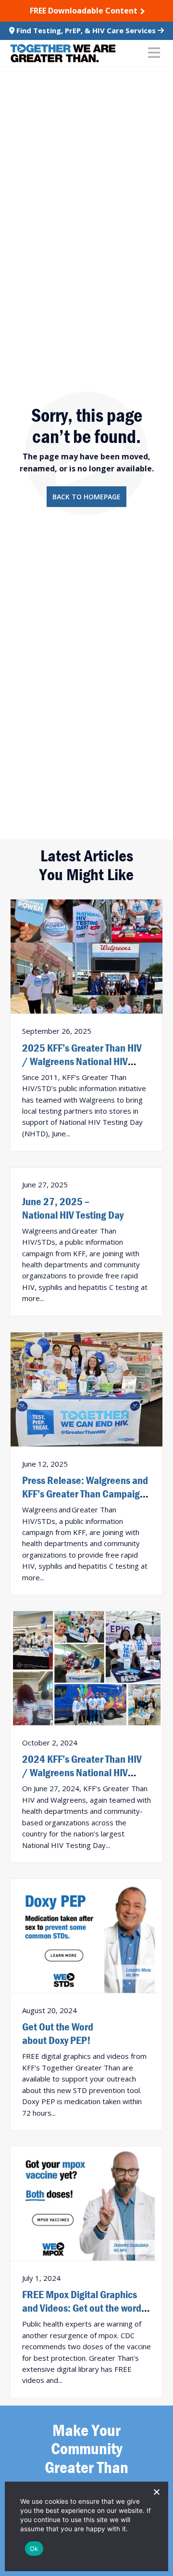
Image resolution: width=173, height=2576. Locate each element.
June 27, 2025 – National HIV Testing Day (73, 1208)
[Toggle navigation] (154, 53)
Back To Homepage (86, 497)
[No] (156, 2492)
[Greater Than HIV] (63, 53)
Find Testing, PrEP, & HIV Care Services (86, 30)
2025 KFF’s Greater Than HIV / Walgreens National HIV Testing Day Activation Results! (86, 1061)
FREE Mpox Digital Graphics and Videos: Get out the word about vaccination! (82, 2308)
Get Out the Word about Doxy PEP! (58, 2033)
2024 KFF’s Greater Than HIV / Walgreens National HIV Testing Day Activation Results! (86, 1772)
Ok (34, 2549)
